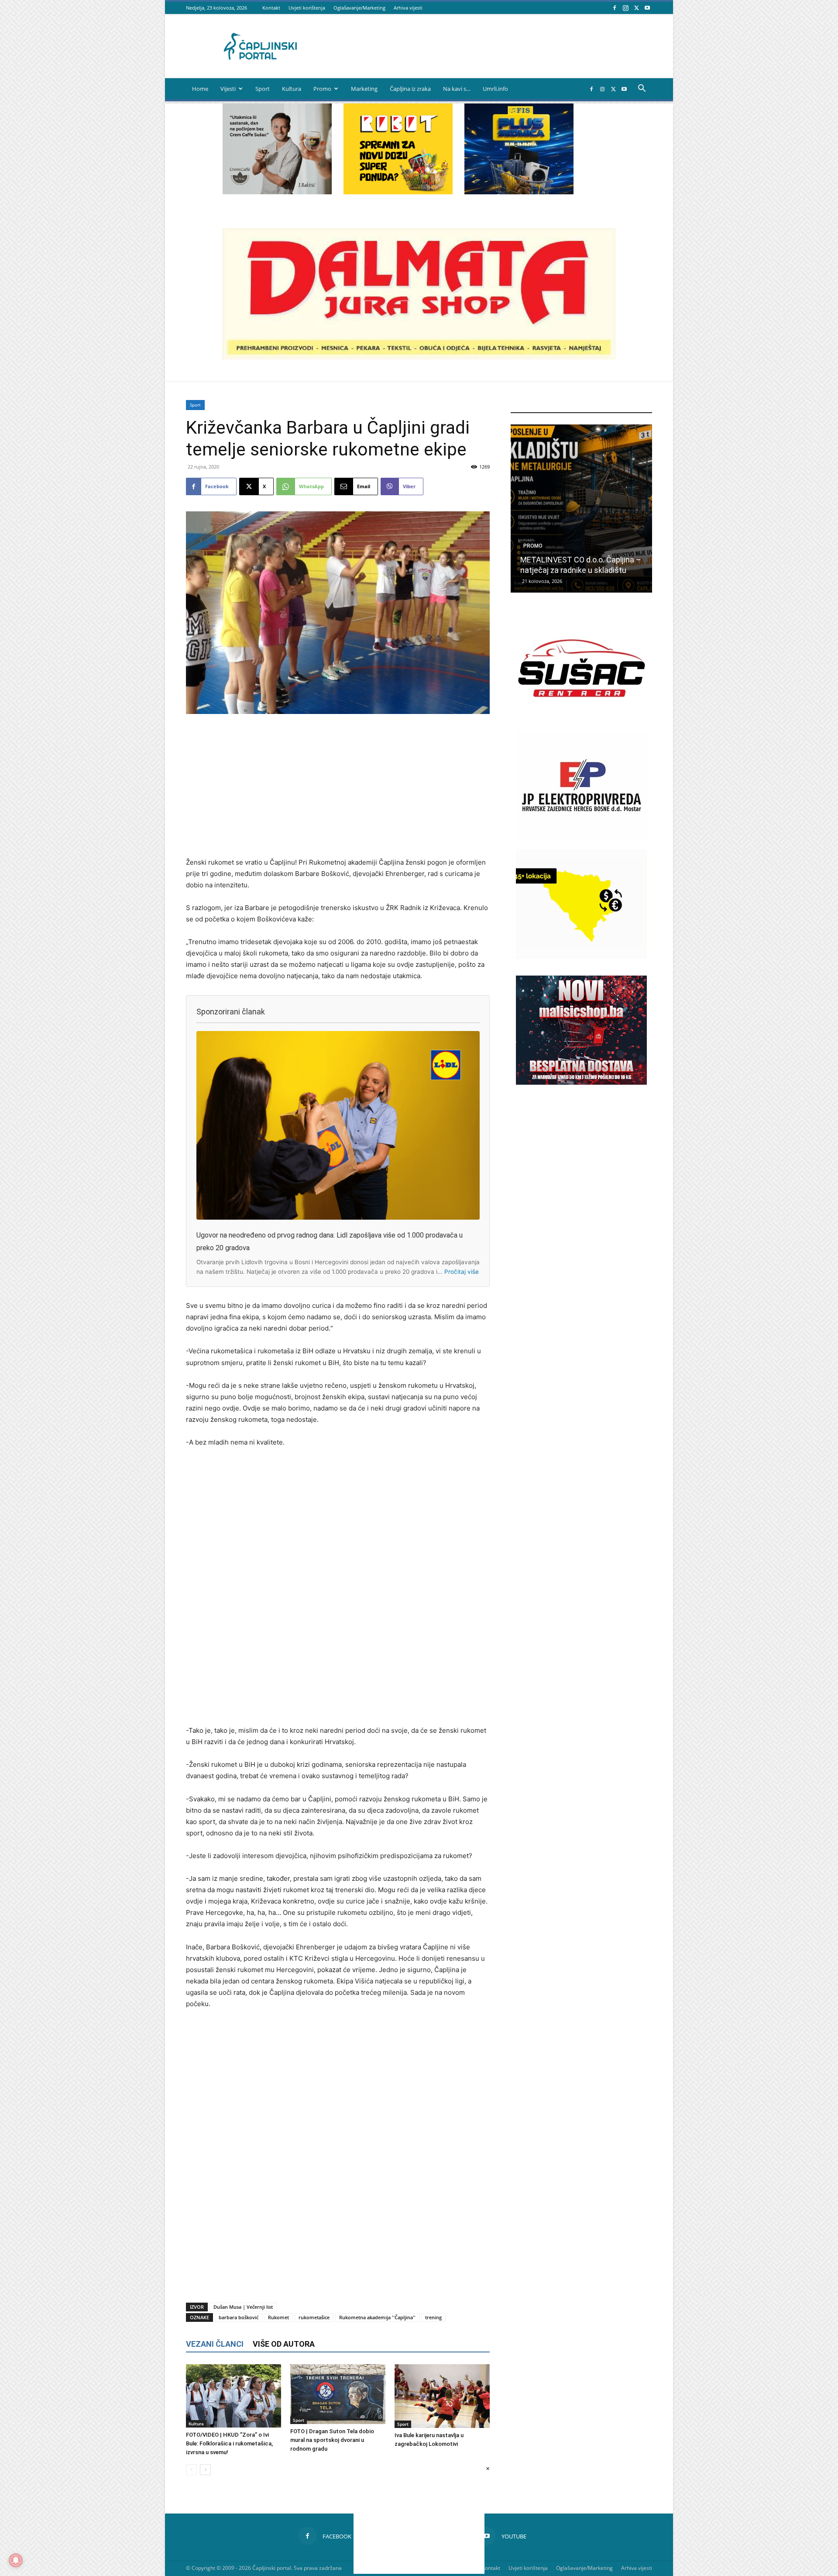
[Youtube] (647, 8)
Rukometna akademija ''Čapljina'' (377, 2317)
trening (433, 2317)
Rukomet (278, 2317)
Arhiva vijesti (408, 8)
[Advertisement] (338, 786)
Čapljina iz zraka (410, 89)
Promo (322, 89)
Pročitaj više (462, 1272)
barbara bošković (239, 2317)
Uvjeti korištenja (307, 8)
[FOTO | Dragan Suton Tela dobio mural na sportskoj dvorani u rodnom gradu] (338, 2394)
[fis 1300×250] (519, 149)
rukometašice (314, 2317)
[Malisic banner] (581, 1082)
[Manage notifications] (16, 2560)
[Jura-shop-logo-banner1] (419, 357)
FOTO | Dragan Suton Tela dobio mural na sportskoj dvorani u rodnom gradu (332, 2440)
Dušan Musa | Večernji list (243, 2307)
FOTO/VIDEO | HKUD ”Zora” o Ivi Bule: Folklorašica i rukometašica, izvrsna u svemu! (229, 2443)
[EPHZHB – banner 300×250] (581, 838)
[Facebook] (615, 8)
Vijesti (228, 89)
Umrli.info (495, 89)
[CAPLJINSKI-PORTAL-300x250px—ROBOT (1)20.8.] (398, 192)
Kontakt (271, 8)
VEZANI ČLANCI (215, 2344)
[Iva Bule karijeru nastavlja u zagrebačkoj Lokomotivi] (442, 2396)
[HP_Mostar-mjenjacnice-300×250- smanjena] (581, 956)
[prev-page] (191, 2470)
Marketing (364, 89)
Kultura (292, 89)
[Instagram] (625, 8)
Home (200, 89)
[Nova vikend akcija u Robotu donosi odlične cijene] (581, 509)
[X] (636, 8)
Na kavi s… (457, 89)
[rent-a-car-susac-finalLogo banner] (581, 720)
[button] (642, 89)
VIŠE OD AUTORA (284, 2344)
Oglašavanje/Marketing (359, 8)
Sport (263, 89)
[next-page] (205, 2470)
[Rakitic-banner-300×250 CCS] (277, 192)
